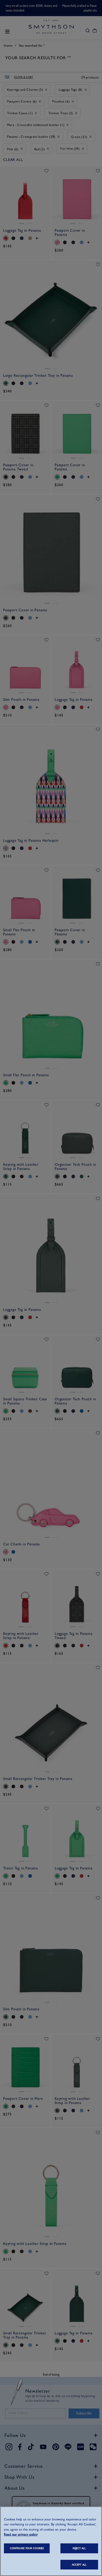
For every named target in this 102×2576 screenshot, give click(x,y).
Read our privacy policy (21, 2534)
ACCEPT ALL (79, 2565)
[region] (51, 2541)
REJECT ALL (79, 2548)
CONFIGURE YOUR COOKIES (27, 2548)
